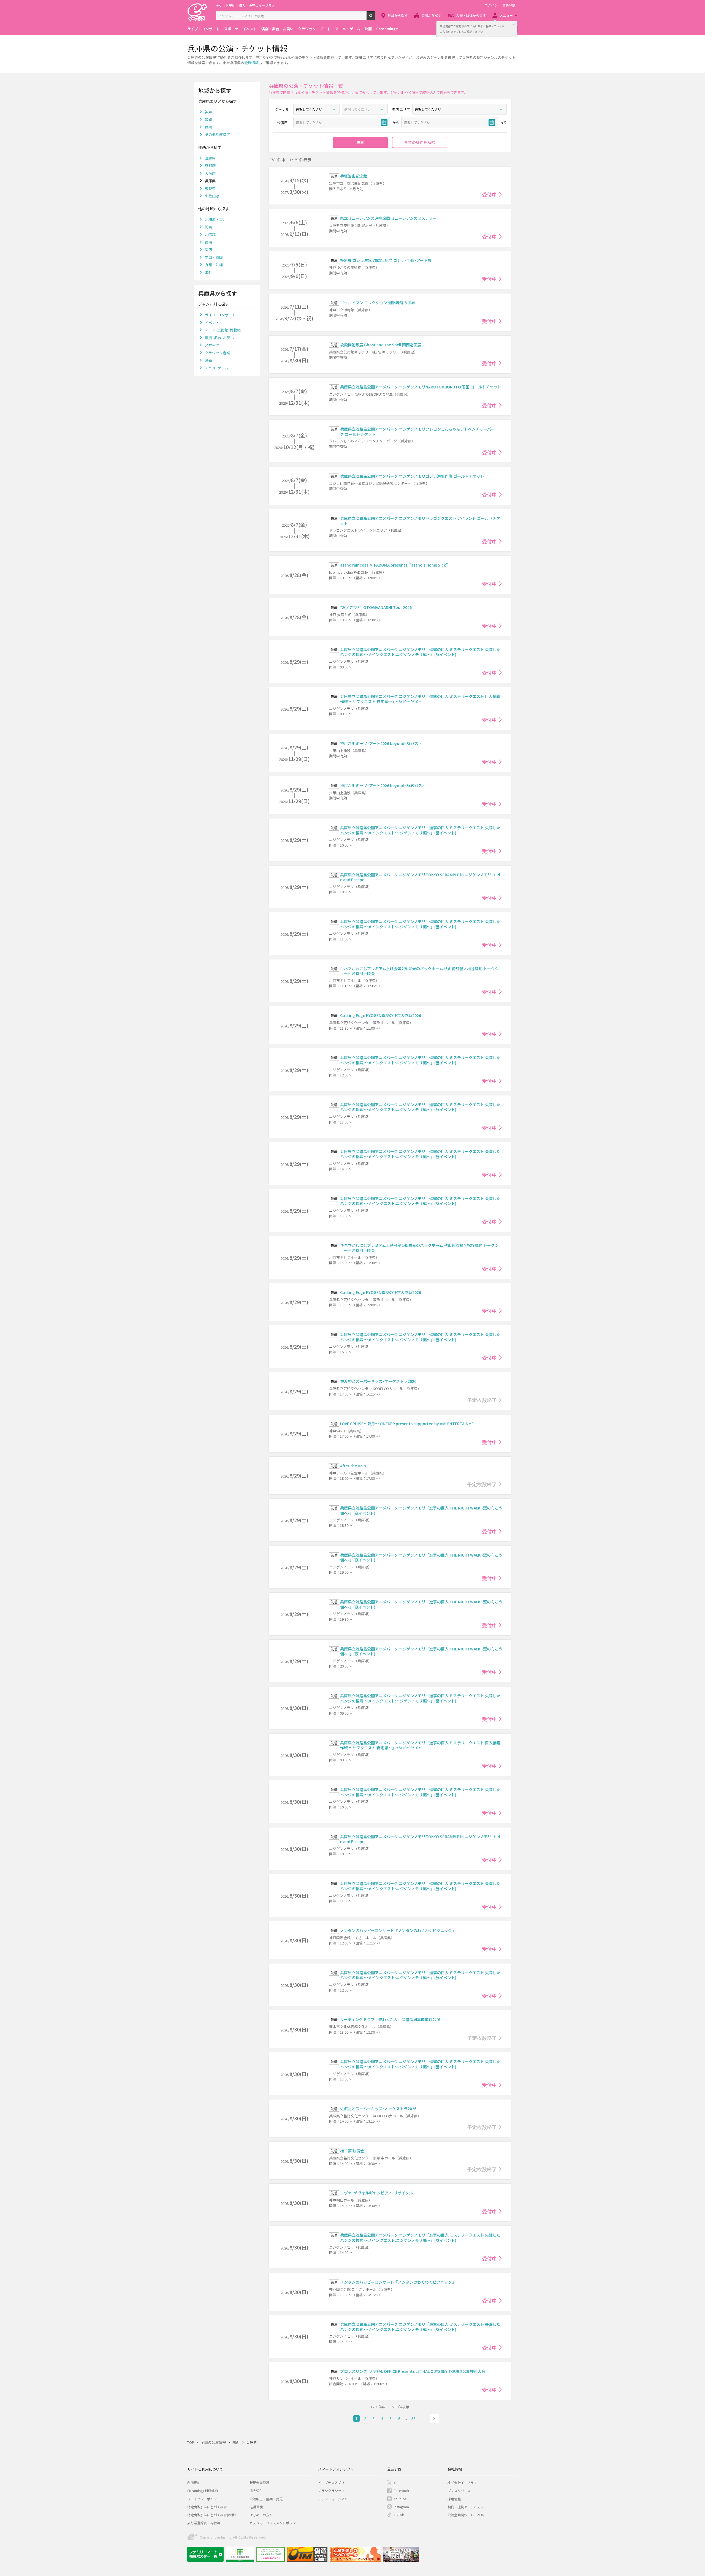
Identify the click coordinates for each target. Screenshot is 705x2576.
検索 (375, 18)
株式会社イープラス (462, 2483)
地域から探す (398, 15)
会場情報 (251, 63)
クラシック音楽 (217, 353)
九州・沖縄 (214, 265)
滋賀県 (210, 158)
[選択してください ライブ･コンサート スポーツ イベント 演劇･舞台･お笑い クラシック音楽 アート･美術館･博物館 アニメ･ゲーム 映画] (316, 109)
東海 (208, 242)
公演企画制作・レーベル (466, 2515)
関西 (208, 250)
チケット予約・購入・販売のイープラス (245, 5)
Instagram (401, 2507)
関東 (208, 227)
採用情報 (454, 2499)
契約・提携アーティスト (465, 2507)
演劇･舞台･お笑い (219, 338)
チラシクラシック (331, 2491)
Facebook (401, 2491)
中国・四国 (214, 257)
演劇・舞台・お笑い (277, 29)
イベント (250, 29)
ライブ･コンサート (220, 315)
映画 (368, 29)
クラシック (307, 29)
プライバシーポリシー (204, 2499)
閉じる (514, 25)
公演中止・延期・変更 (266, 2499)
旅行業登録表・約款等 (204, 2523)
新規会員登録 (259, 2483)
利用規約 (194, 2483)
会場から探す (431, 15)
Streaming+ (387, 29)
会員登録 (509, 5)
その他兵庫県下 (217, 134)
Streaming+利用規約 (203, 2491)
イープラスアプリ (331, 2483)
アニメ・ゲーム (348, 29)
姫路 (208, 119)
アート (326, 29)
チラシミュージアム (333, 2499)
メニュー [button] (506, 15)
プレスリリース (459, 2491)
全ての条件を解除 (420, 142)
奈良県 (210, 188)
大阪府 (210, 173)
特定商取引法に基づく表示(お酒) (211, 2515)
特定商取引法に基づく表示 (207, 2507)
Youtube (400, 2499)
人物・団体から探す (471, 15)
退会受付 (256, 2491)
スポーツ (231, 29)
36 (413, 2418)
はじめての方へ (261, 2515)
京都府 (210, 166)
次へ (434, 2419)
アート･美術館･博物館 (223, 330)
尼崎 (208, 127)
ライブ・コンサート (203, 29)
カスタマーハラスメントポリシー (274, 2523)
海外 (208, 272)
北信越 (210, 234)
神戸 (208, 112)
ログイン (491, 5)
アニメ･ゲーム (217, 368)
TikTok (399, 2515)
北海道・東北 (216, 219)
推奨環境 (256, 2507)
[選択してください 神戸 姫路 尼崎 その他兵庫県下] (459, 109)
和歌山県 (212, 196)
